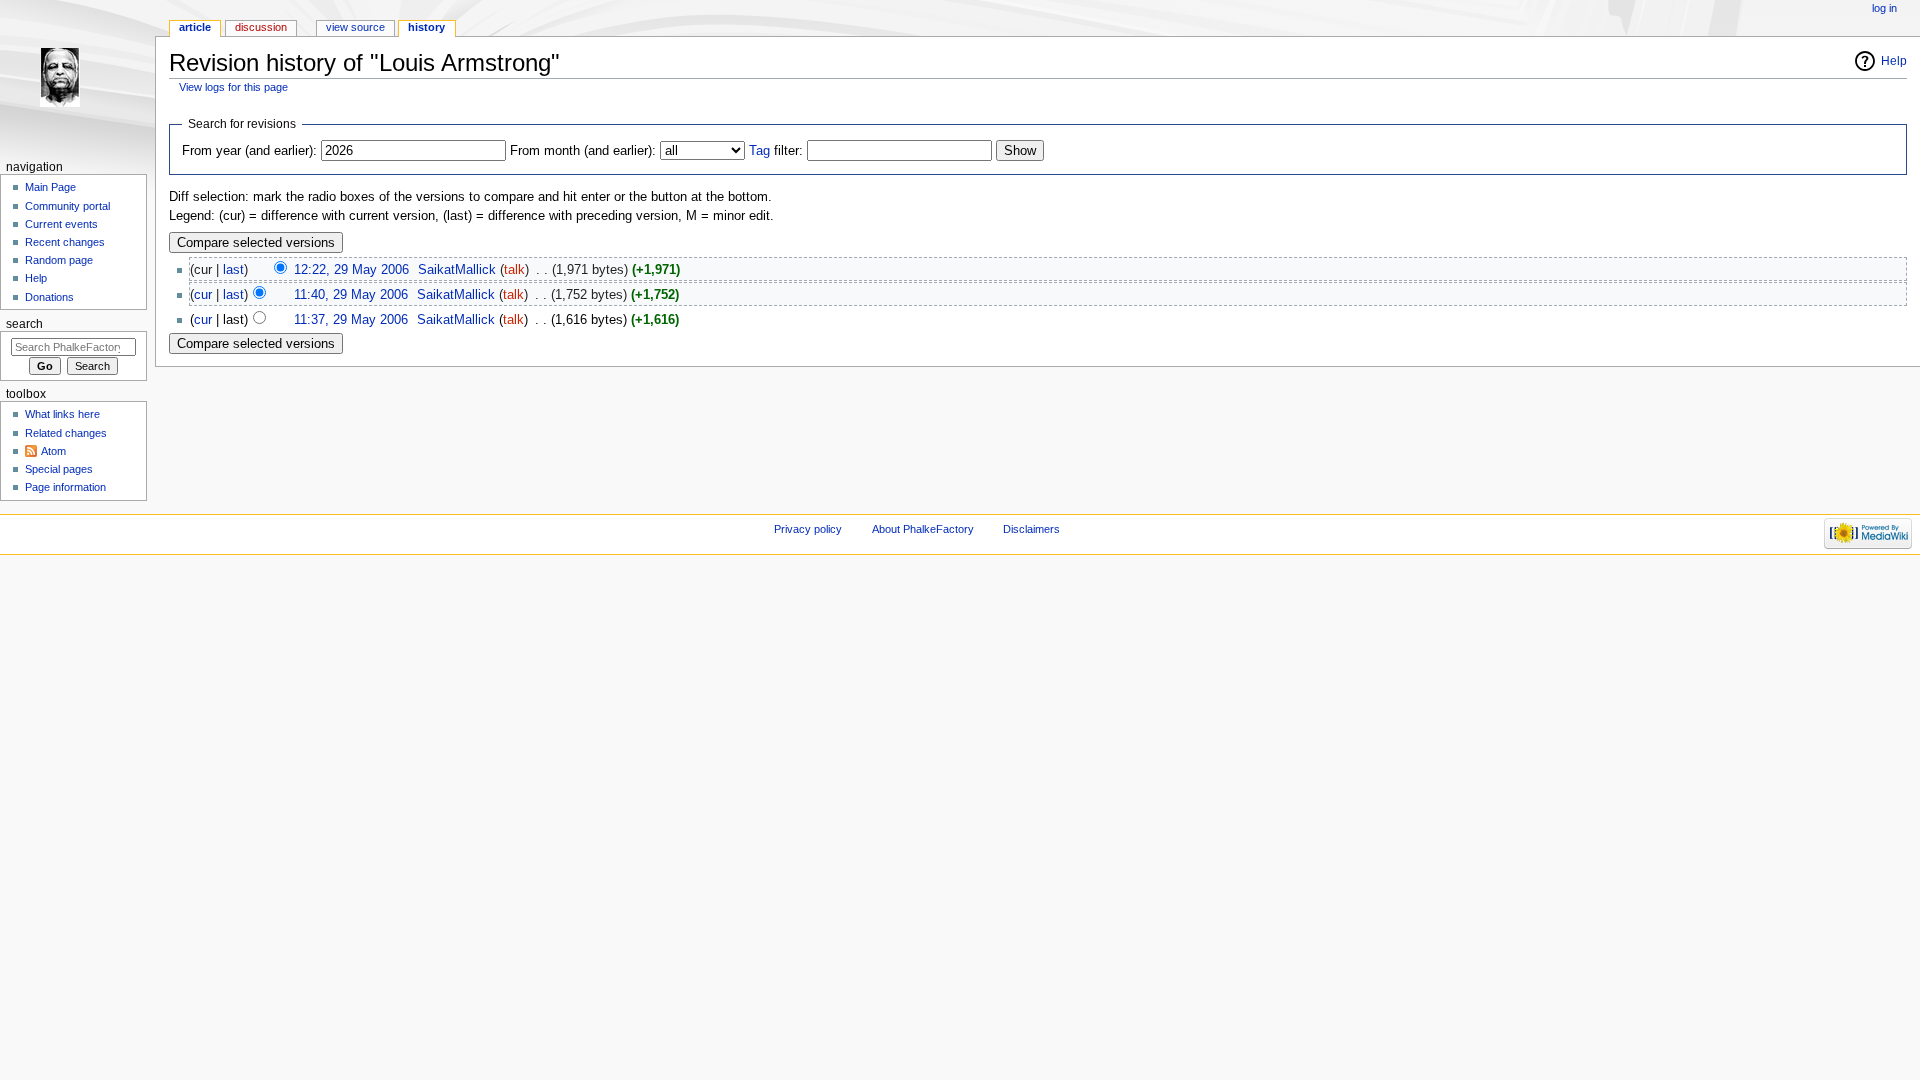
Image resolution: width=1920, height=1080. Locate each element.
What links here (62, 414)
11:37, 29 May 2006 (351, 320)
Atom (53, 451)
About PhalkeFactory (923, 529)
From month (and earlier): (583, 151)
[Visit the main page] (77, 77)
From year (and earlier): (249, 151)
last (233, 270)
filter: (776, 151)
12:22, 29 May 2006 (351, 270)
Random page (59, 260)
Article (195, 27)
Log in (1884, 8)
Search (24, 324)
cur (203, 295)
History (426, 27)
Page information (65, 487)
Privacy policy (808, 529)
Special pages (59, 469)
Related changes (66, 433)
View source (355, 27)
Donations (49, 297)
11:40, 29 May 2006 (351, 295)
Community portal (67, 206)
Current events (61, 224)
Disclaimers (1031, 529)
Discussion (261, 27)
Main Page (50, 187)
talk (514, 270)
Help (1894, 61)
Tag (759, 151)
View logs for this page (233, 87)
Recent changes (65, 242)
